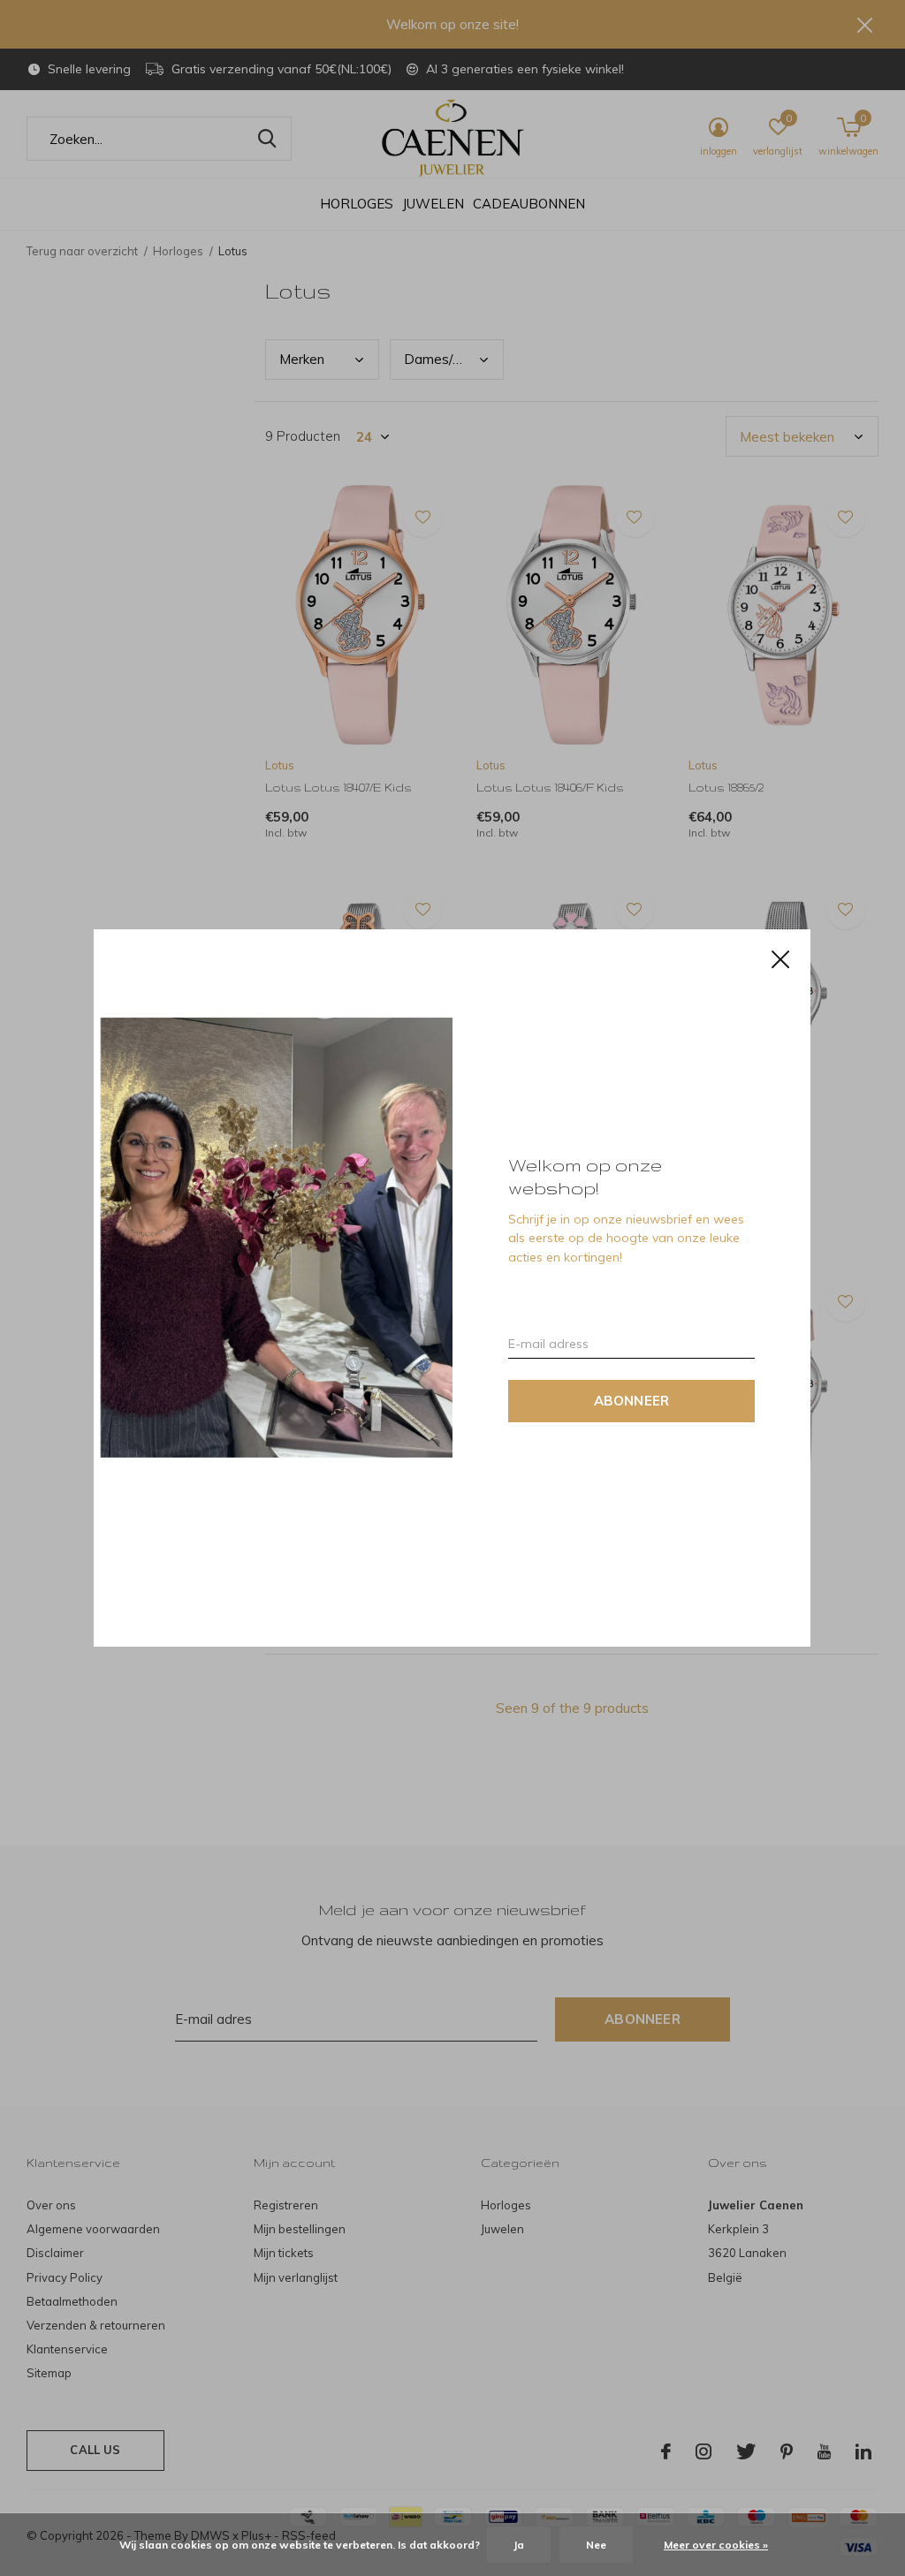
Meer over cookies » (716, 2545)
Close (781, 959)
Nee (596, 2545)
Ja (519, 2545)
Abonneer (632, 1401)
